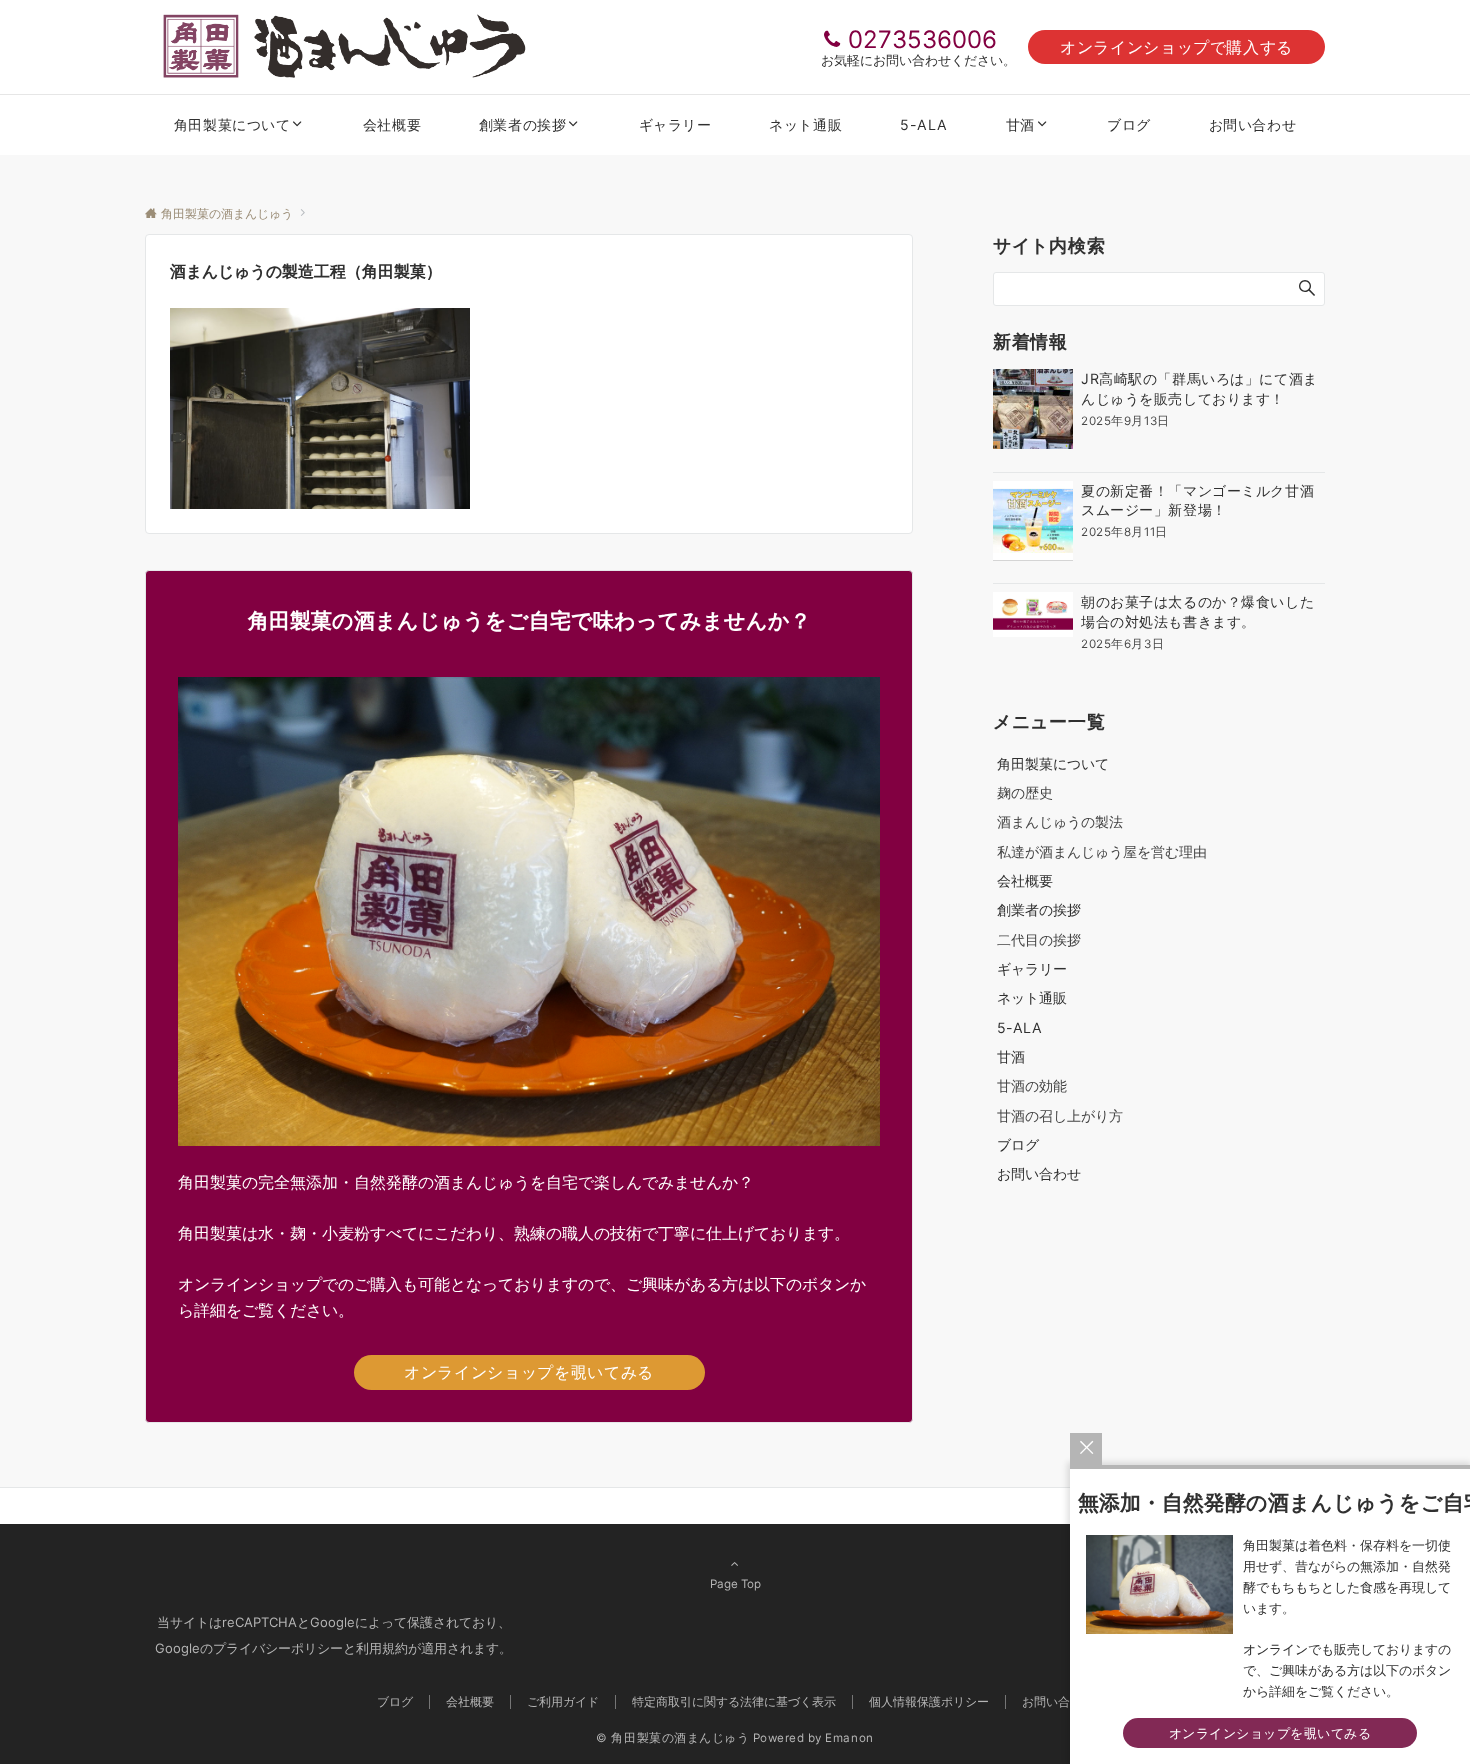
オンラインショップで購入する (1176, 47)
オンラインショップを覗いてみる (529, 1372)
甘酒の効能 (1032, 1085)
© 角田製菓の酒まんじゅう (672, 1738)
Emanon (849, 1738)
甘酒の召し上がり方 (1060, 1115)
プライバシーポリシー (278, 1648)
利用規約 (382, 1648)
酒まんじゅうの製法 (1060, 821)
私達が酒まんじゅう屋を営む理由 (1102, 851)
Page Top (735, 1584)
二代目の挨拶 (1039, 939)
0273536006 (922, 39)
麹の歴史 (1025, 792)
